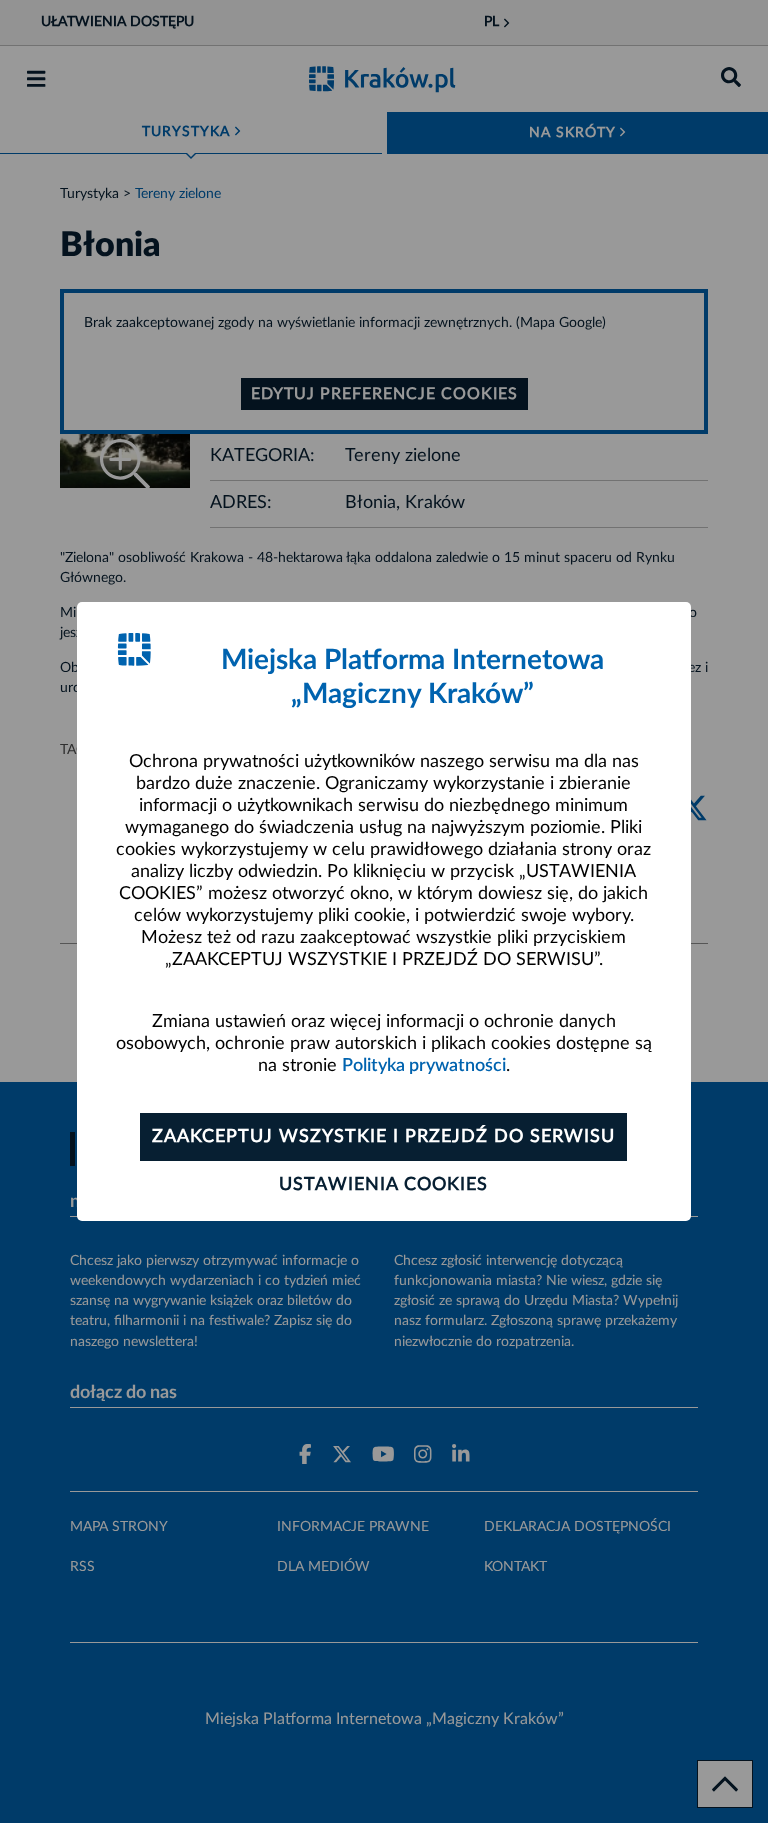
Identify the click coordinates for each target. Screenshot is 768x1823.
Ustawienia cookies (383, 1185)
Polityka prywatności (424, 1066)
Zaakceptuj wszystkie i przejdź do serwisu (383, 1137)
